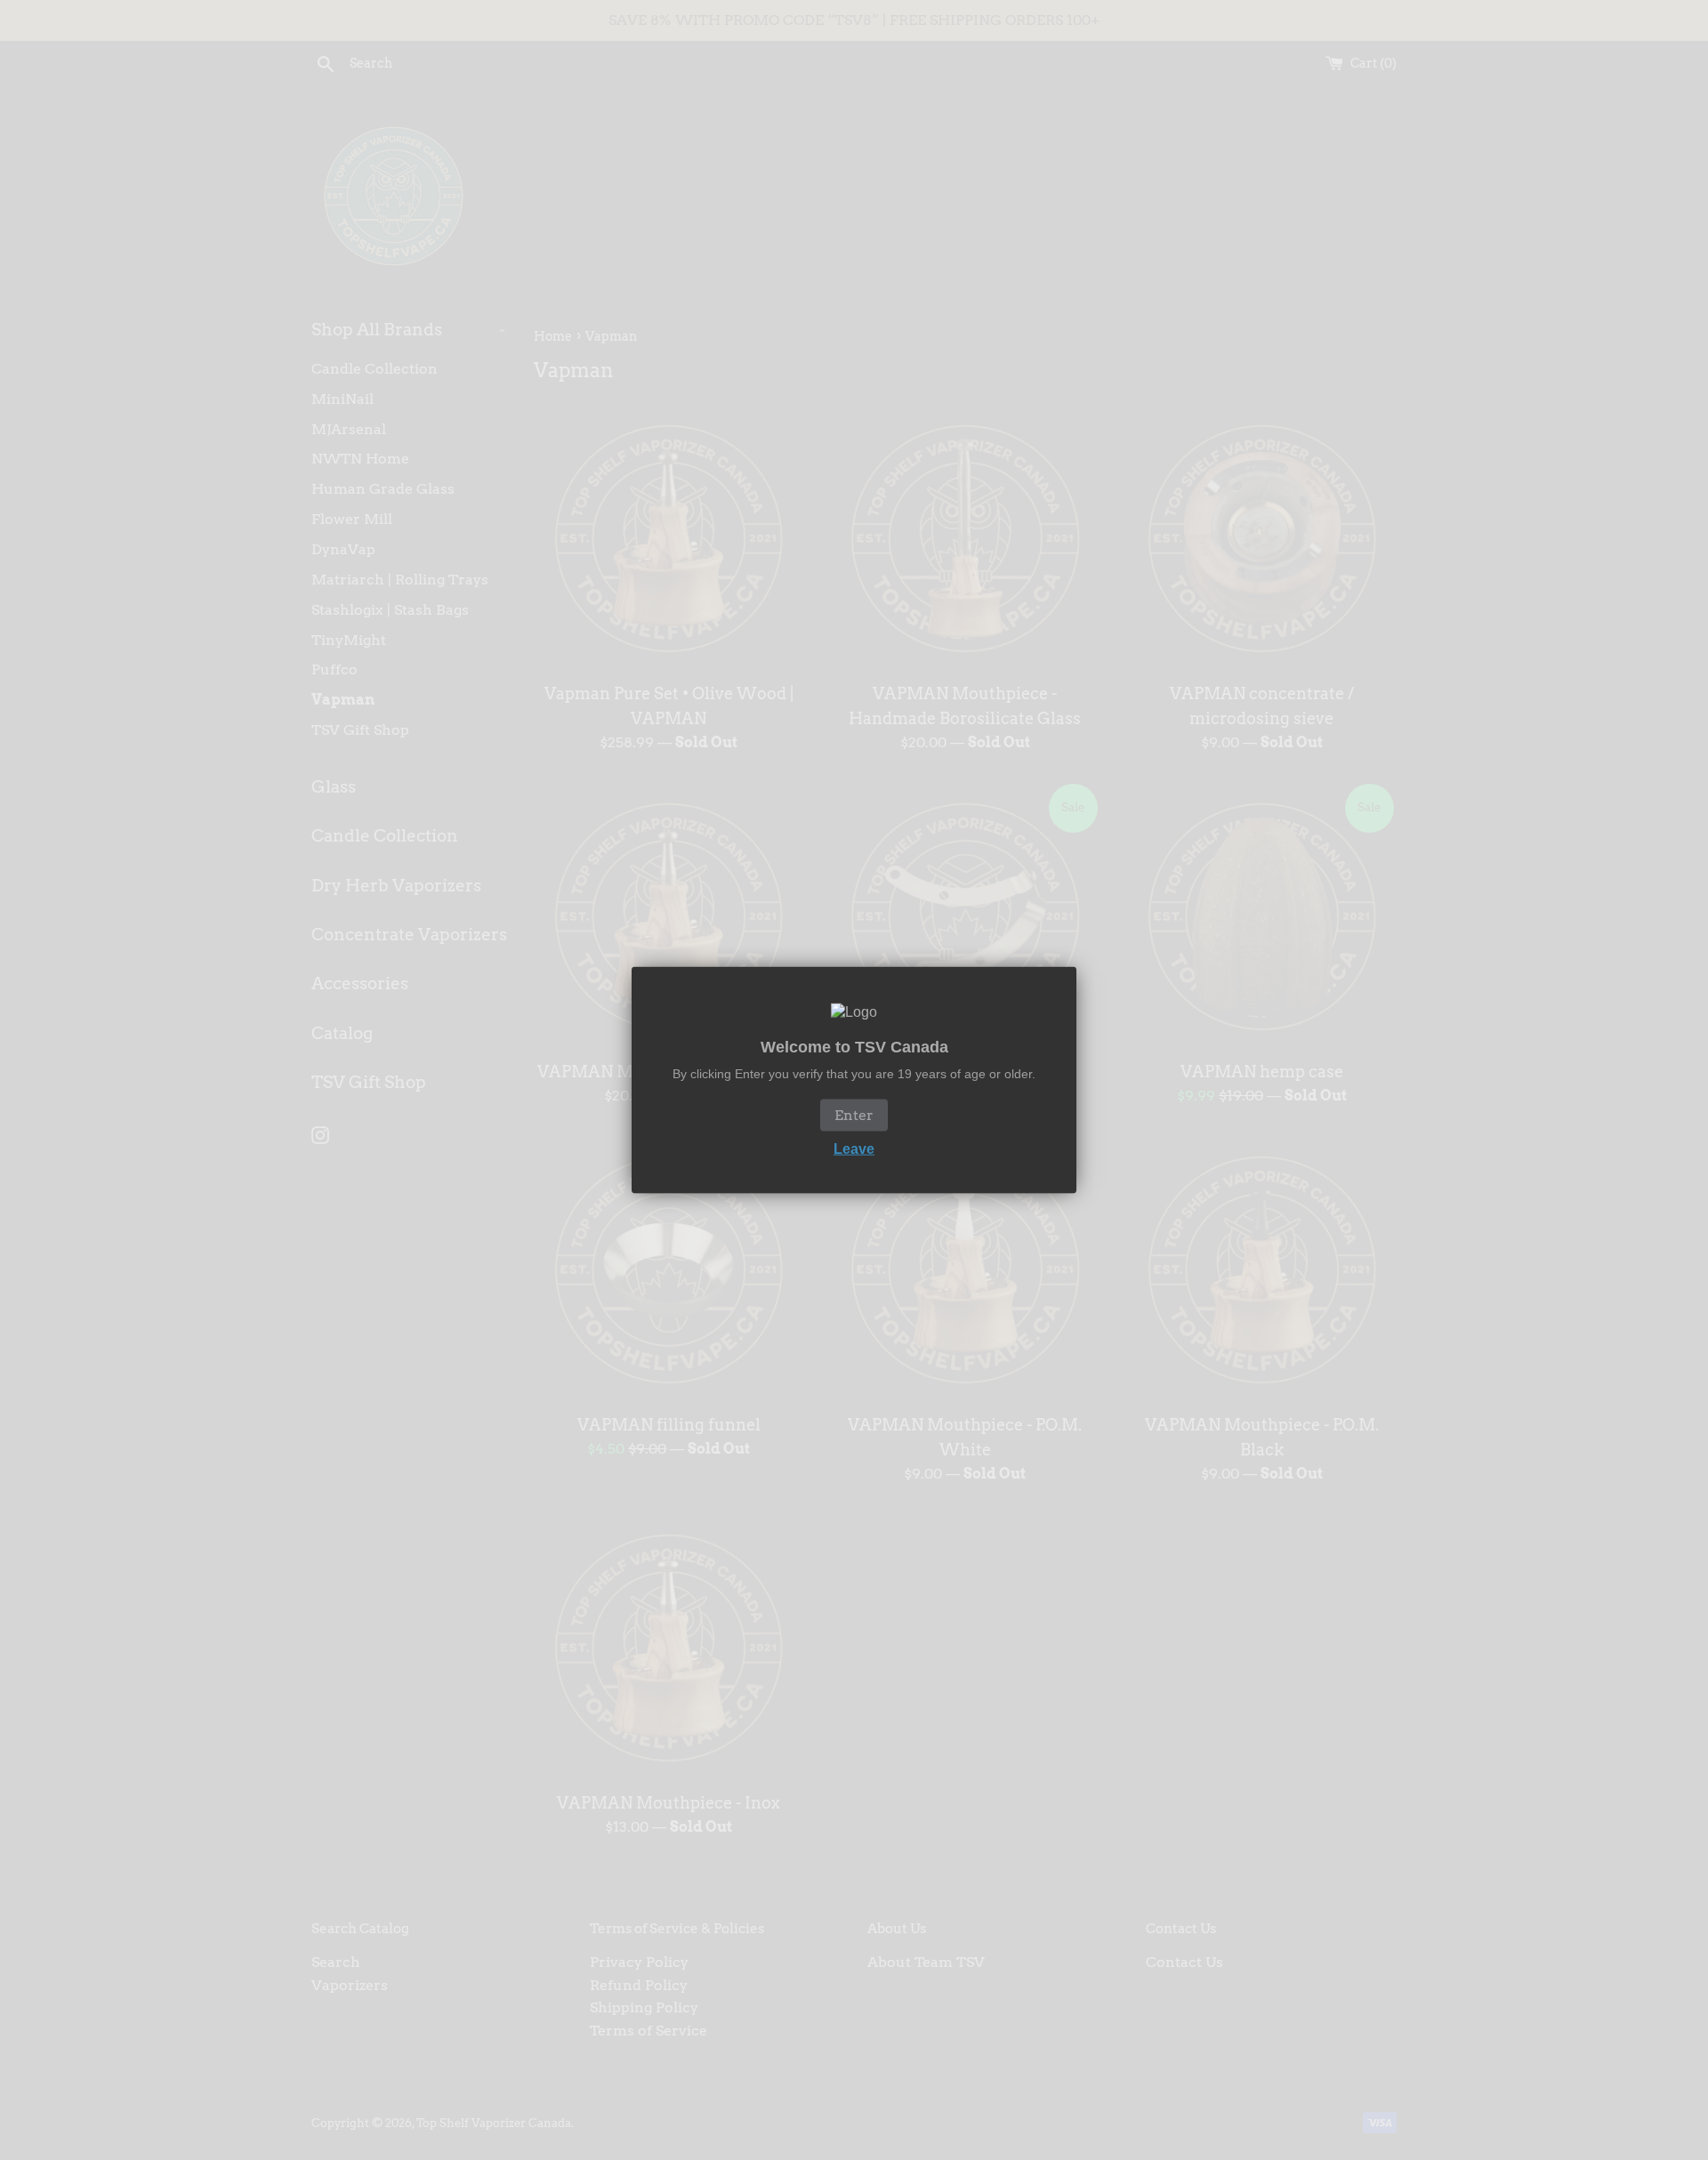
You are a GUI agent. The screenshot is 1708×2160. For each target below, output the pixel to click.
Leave (854, 1148)
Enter (854, 1114)
